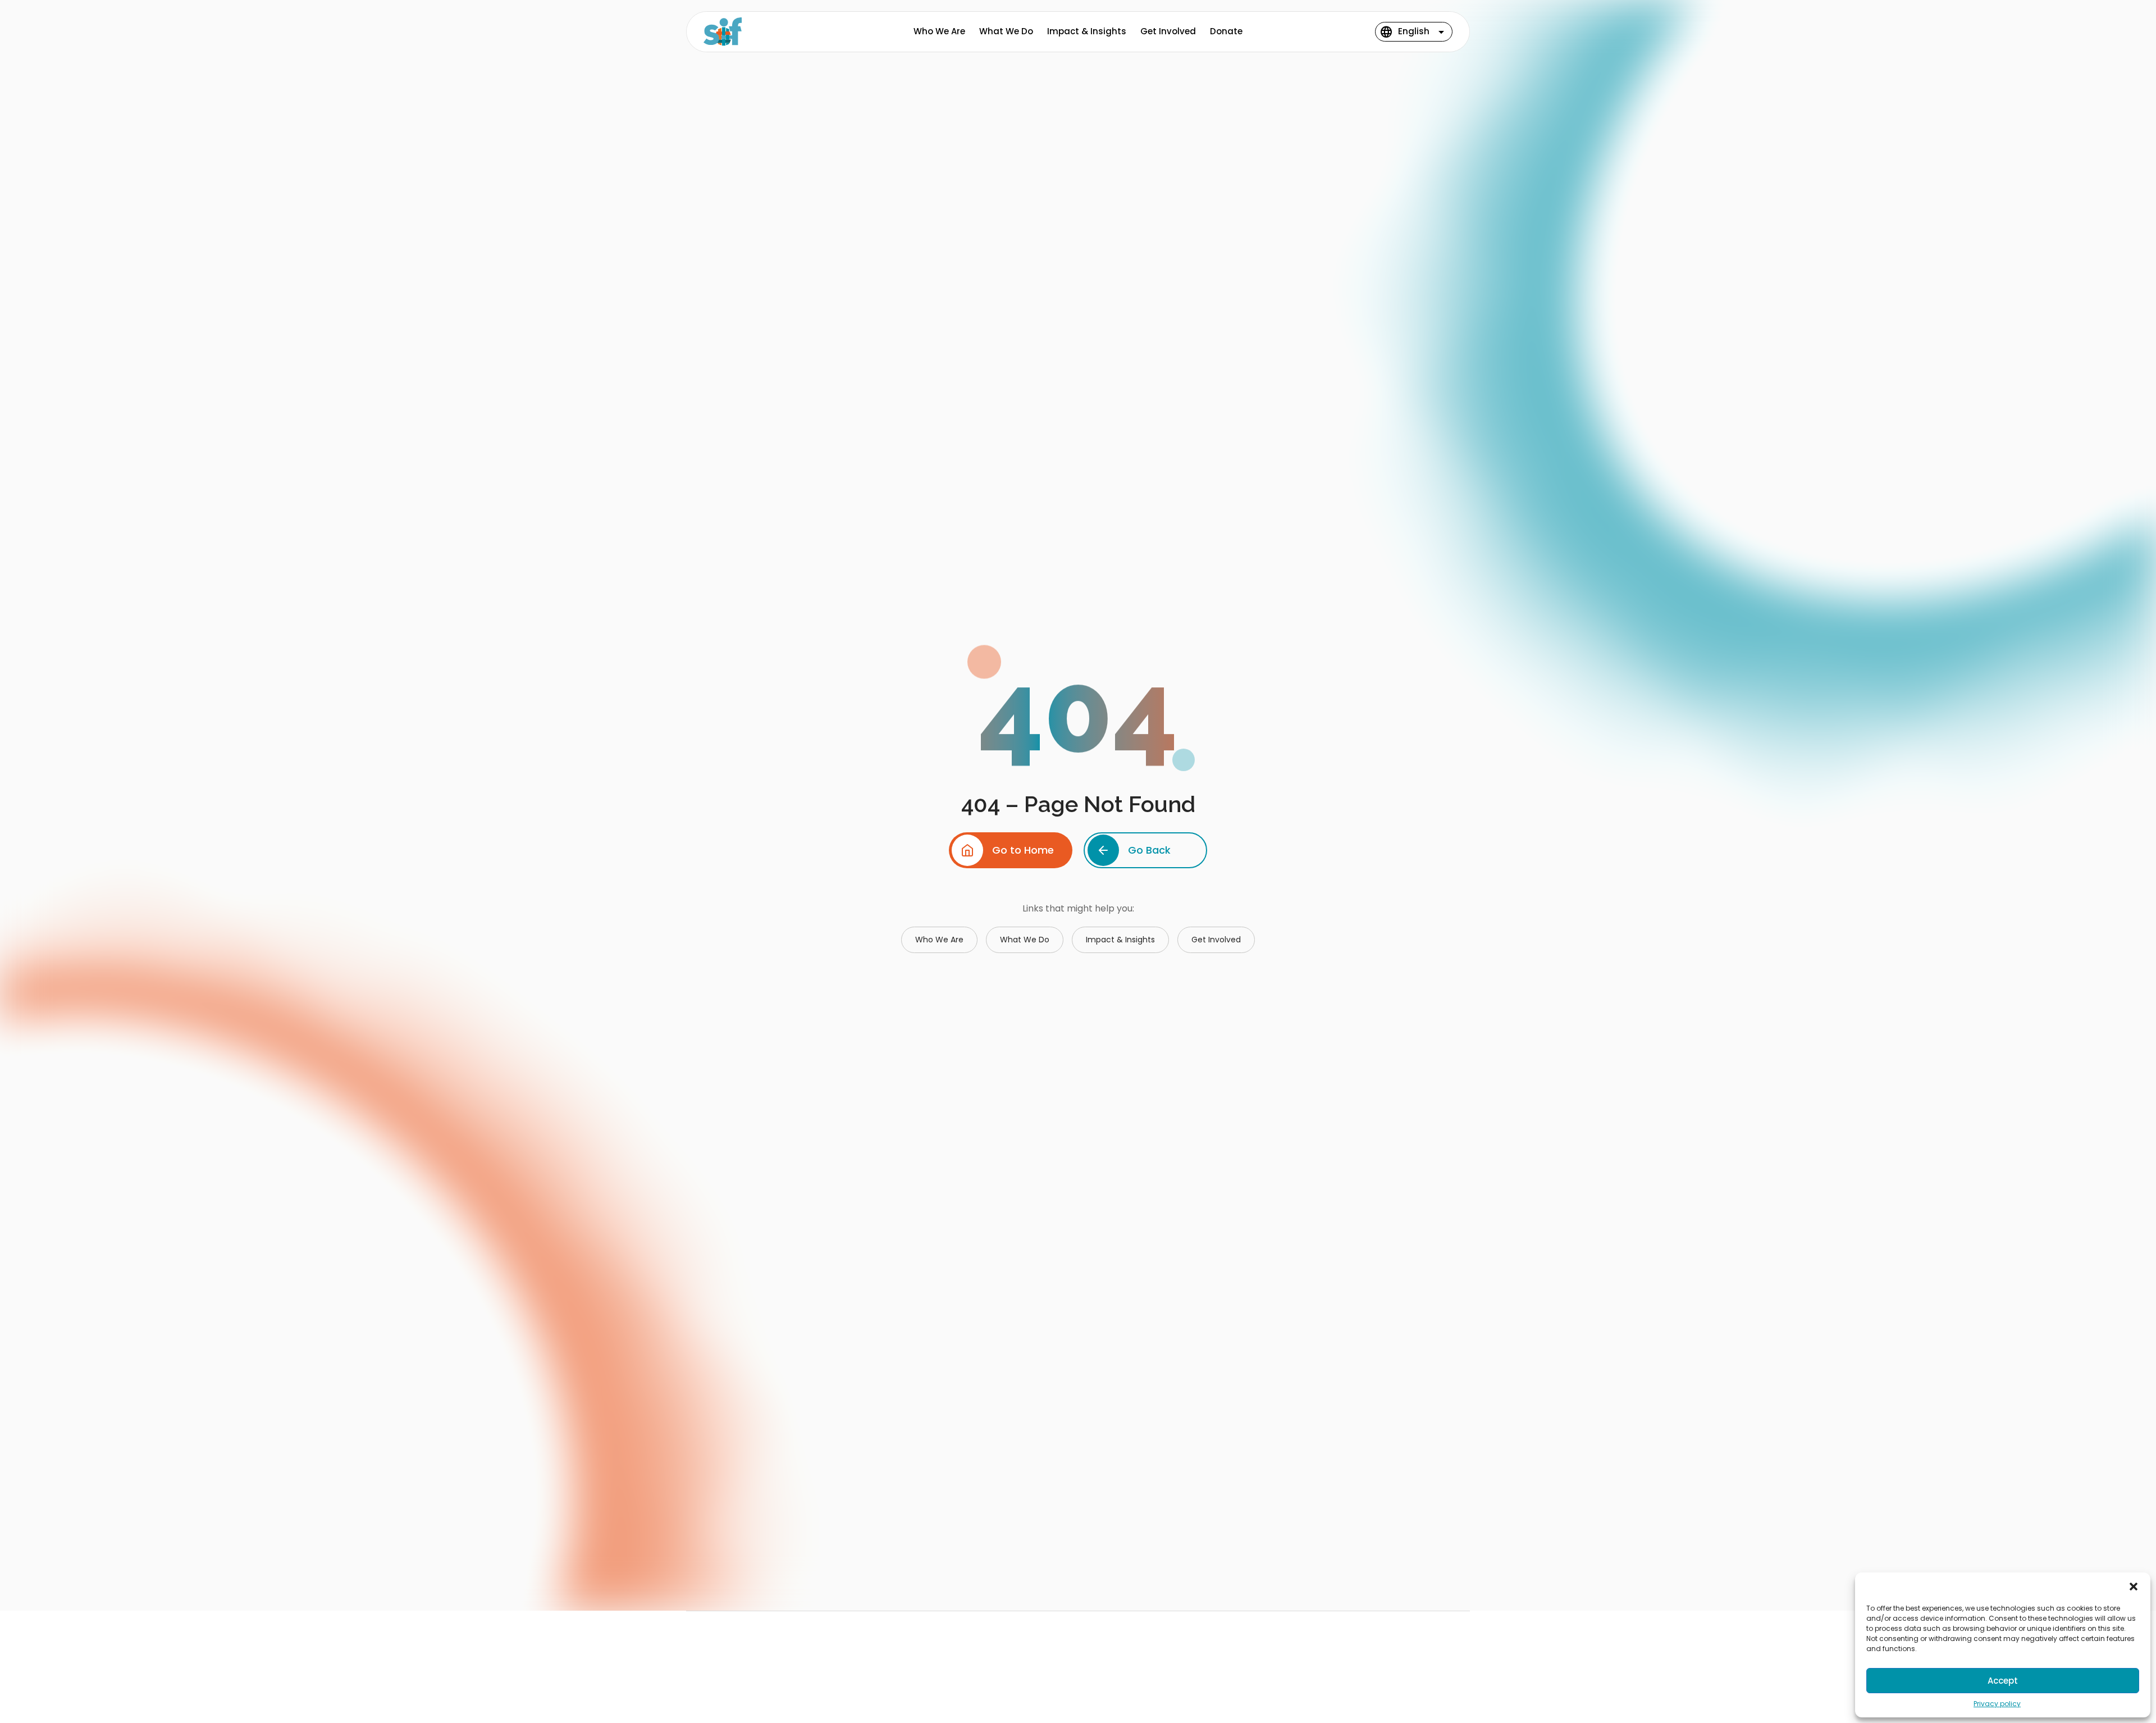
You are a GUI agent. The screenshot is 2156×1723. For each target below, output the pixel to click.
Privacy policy (1997, 1704)
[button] (2134, 1587)
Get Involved (1168, 31)
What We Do (1006, 31)
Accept (2003, 1681)
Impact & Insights (1087, 31)
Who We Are (939, 31)
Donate (1226, 31)
